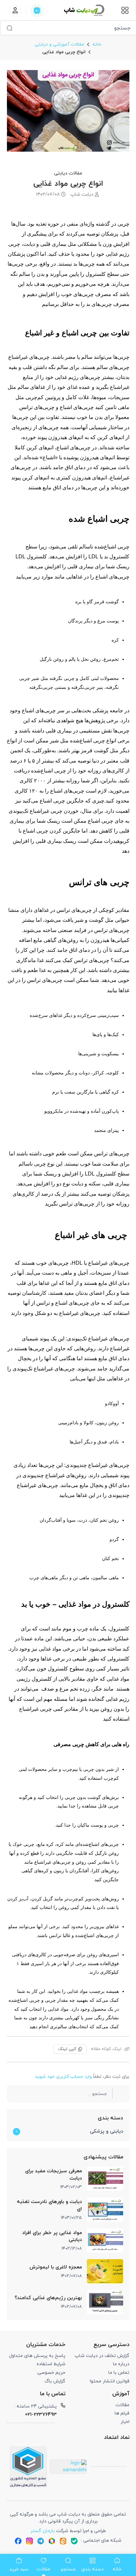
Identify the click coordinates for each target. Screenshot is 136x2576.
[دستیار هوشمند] (37, 11)
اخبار (125, 2422)
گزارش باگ (55, 2381)
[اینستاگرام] (29, 2541)
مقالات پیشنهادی (103, 2157)
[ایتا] (63, 2541)
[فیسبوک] (18, 2541)
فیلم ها (122, 2413)
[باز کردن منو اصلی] (125, 10)
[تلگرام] (41, 2541)
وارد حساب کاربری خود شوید (63, 2077)
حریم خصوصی (51, 2373)
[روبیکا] (52, 2541)
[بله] (74, 2541)
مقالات (122, 2405)
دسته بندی (110, 2118)
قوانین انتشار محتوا (110, 2381)
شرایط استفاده (51, 2364)
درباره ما (121, 2364)
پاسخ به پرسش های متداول (37, 2356)
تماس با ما (119, 2373)
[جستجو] (9, 28)
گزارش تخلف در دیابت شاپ (102, 2356)
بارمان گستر (43, 2531)
